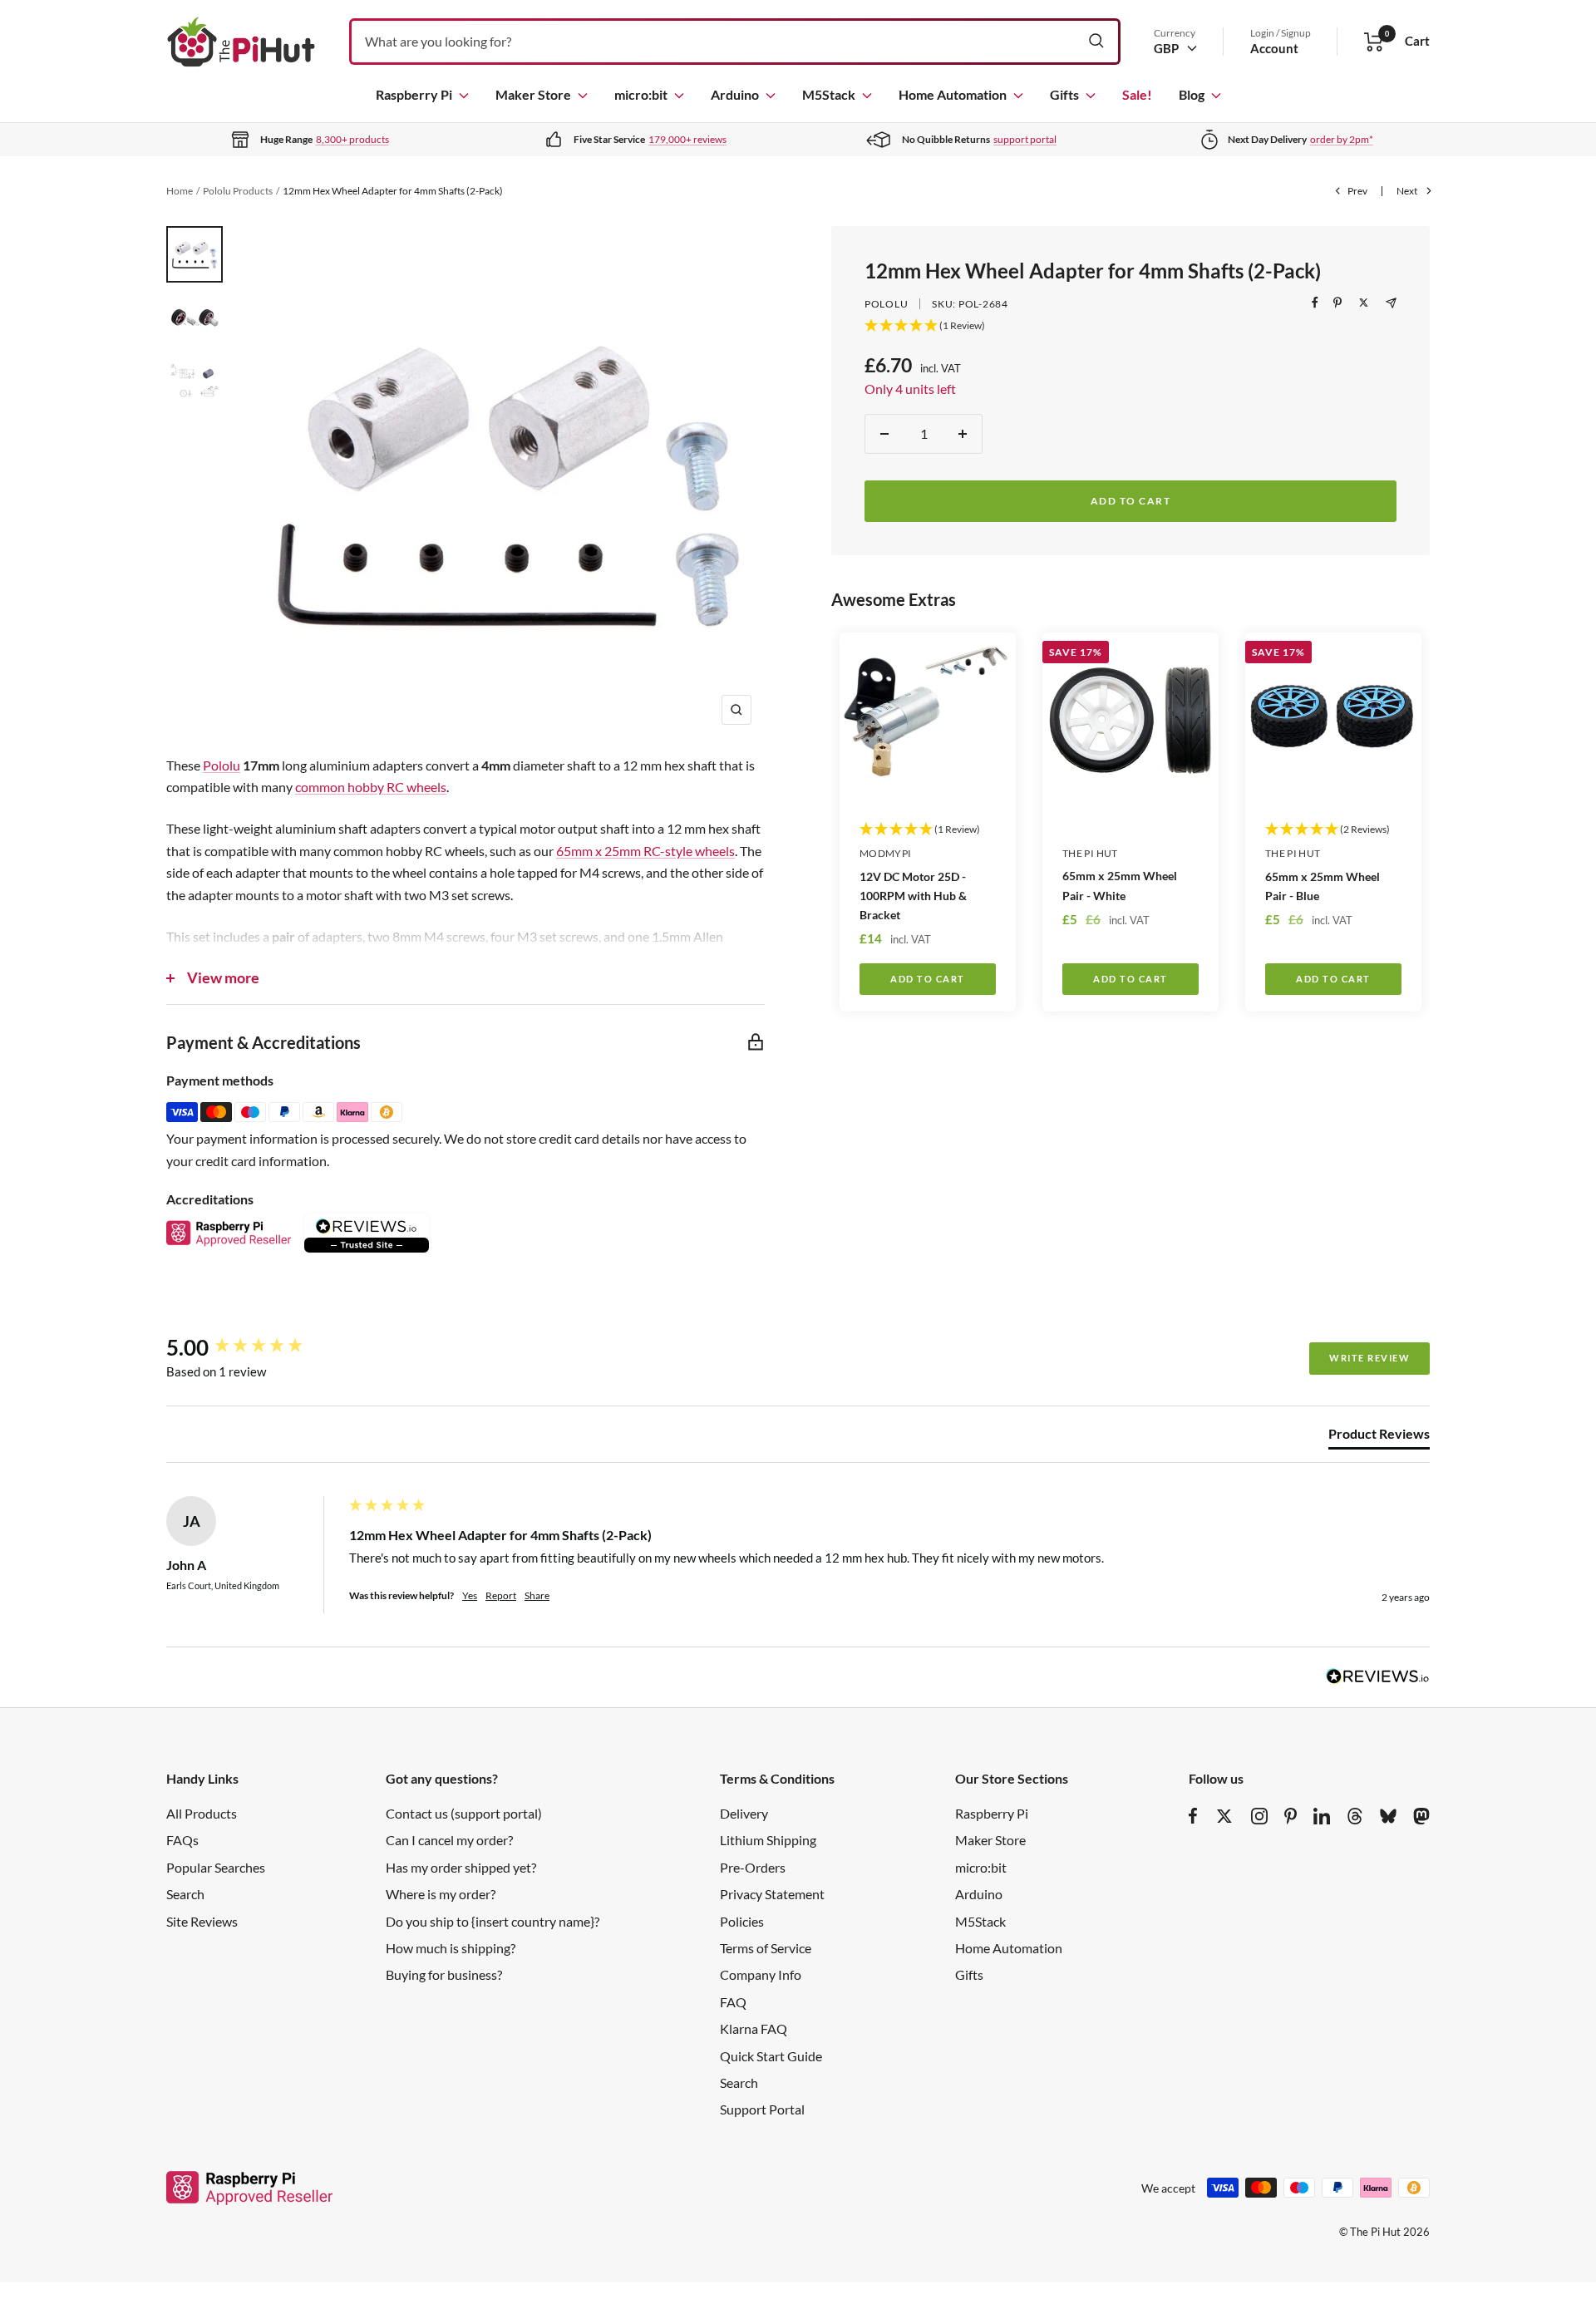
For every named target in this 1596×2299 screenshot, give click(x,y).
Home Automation (953, 94)
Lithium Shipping (768, 1840)
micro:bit (641, 94)
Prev (1357, 191)
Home (180, 191)
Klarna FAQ (754, 2028)
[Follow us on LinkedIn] (1322, 1816)
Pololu (886, 304)
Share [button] (537, 1595)
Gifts (1064, 94)
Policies (742, 1921)
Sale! (1137, 94)
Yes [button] (470, 1595)
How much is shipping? (451, 1948)
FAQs (182, 1840)
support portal (1025, 139)
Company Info (761, 1974)
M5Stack (829, 94)
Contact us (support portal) (464, 1813)
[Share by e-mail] (1391, 303)
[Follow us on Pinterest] (1291, 1816)
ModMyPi (886, 853)
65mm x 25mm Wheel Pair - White (1120, 885)
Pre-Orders (753, 1867)
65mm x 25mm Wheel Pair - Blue (1323, 886)
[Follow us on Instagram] (1259, 1816)
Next (1407, 191)
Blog (1192, 94)
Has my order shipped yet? (461, 1867)
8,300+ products (352, 139)
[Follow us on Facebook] (1193, 1816)
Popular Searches (216, 1867)
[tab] (1379, 1437)
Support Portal (762, 2109)
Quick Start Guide (771, 2056)
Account (1274, 48)
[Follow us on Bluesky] (1388, 1816)
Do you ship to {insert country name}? (493, 1921)
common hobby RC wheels (371, 787)
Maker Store (533, 94)
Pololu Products (238, 191)
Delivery (744, 1813)
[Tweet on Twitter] (1364, 303)
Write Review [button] (1369, 1358)
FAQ (733, 2002)
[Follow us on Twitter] (1224, 1816)
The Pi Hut (1090, 853)
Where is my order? (441, 1894)
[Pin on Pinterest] (1337, 303)
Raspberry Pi (414, 94)
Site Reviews (202, 1921)
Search (185, 1894)
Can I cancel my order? (449, 1840)
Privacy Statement (772, 1894)
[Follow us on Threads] (1355, 1816)
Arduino (735, 94)
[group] (254, 1347)
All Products (202, 1813)
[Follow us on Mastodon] (1421, 1816)
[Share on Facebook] (1315, 303)
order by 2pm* (1342, 139)
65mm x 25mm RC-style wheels (645, 851)
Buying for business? (444, 1974)
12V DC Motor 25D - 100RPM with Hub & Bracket (913, 896)
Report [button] (501, 1595)
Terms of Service (766, 1948)
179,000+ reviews (687, 139)
